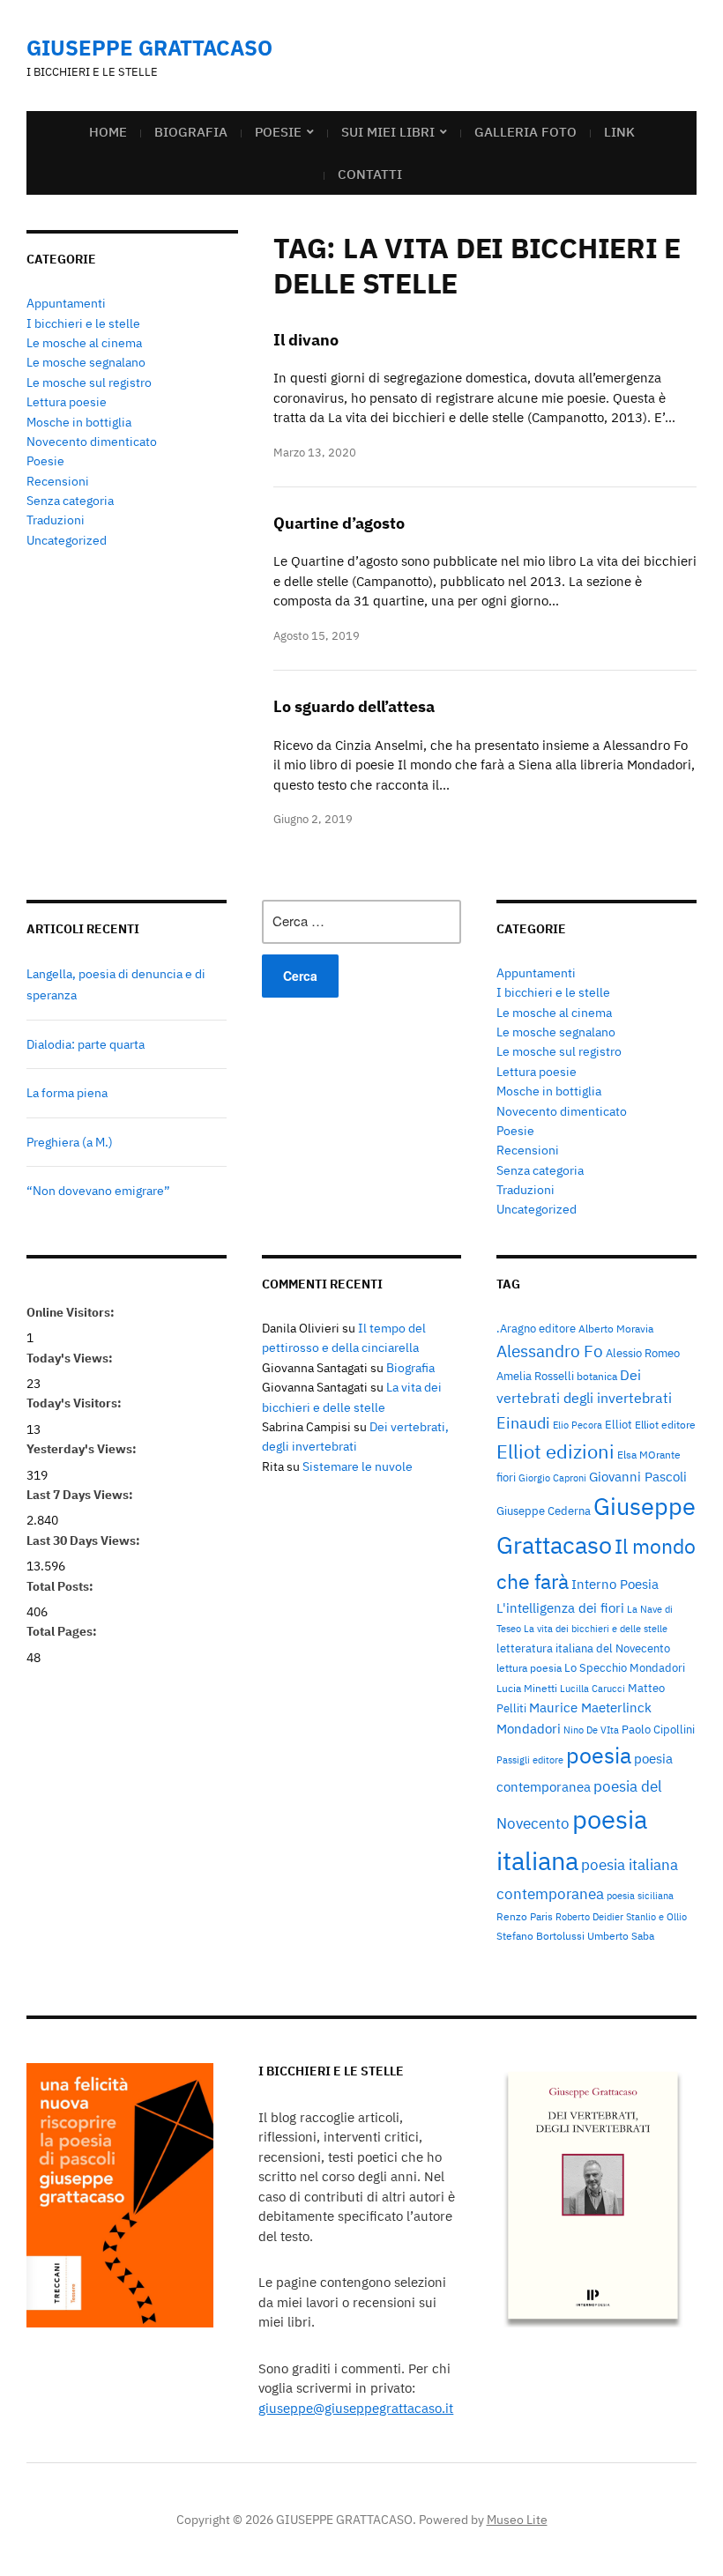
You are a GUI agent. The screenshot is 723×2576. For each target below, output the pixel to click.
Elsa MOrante (649, 1454)
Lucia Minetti (527, 1688)
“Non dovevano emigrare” (98, 1191)
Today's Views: (71, 1358)
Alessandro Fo (550, 1351)
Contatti (370, 174)
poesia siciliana (640, 1896)
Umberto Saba (621, 1935)
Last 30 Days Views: (85, 1540)
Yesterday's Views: (83, 1449)
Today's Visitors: (75, 1403)
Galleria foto (525, 132)
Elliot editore (665, 1424)
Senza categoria (70, 501)
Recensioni (58, 481)
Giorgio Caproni (552, 1478)
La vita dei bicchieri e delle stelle (596, 1629)
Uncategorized (67, 540)
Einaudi (523, 1422)
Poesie (278, 132)
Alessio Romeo (643, 1353)
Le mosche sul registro (89, 382)
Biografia (191, 132)
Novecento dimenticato (92, 442)
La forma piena (67, 1093)
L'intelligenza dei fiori (560, 1608)
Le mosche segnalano (86, 362)
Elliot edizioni (555, 1451)
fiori (506, 1477)
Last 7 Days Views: (81, 1495)
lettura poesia (529, 1667)
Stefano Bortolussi (540, 1935)
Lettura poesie (67, 402)
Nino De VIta (591, 1730)
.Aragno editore (536, 1328)
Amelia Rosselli (535, 1376)
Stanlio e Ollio (656, 1917)
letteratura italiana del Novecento (583, 1648)
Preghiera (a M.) (70, 1142)
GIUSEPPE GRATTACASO (149, 48)
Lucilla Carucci (593, 1689)
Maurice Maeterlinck (590, 1707)
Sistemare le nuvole (358, 1466)
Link (619, 132)
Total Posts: (61, 1586)
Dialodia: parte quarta (86, 1044)
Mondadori (529, 1729)
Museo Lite (517, 2520)
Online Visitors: (72, 1312)
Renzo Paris (525, 1916)
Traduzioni (56, 520)
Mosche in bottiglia (79, 422)
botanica (597, 1376)
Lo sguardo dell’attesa (354, 706)
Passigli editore (530, 1760)
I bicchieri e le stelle (83, 323)
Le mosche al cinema (84, 343)
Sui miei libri (388, 132)
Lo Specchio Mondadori (625, 1667)
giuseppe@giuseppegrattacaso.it (356, 2408)
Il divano (306, 340)
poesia (599, 1756)
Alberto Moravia (616, 1328)
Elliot (619, 1424)
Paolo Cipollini (658, 1729)
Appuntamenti (66, 303)
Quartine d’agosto (339, 523)
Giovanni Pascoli (638, 1477)
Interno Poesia (615, 1584)
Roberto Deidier (589, 1917)
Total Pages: (63, 1631)
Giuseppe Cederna (544, 1511)
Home (108, 132)
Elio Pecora (578, 1425)
